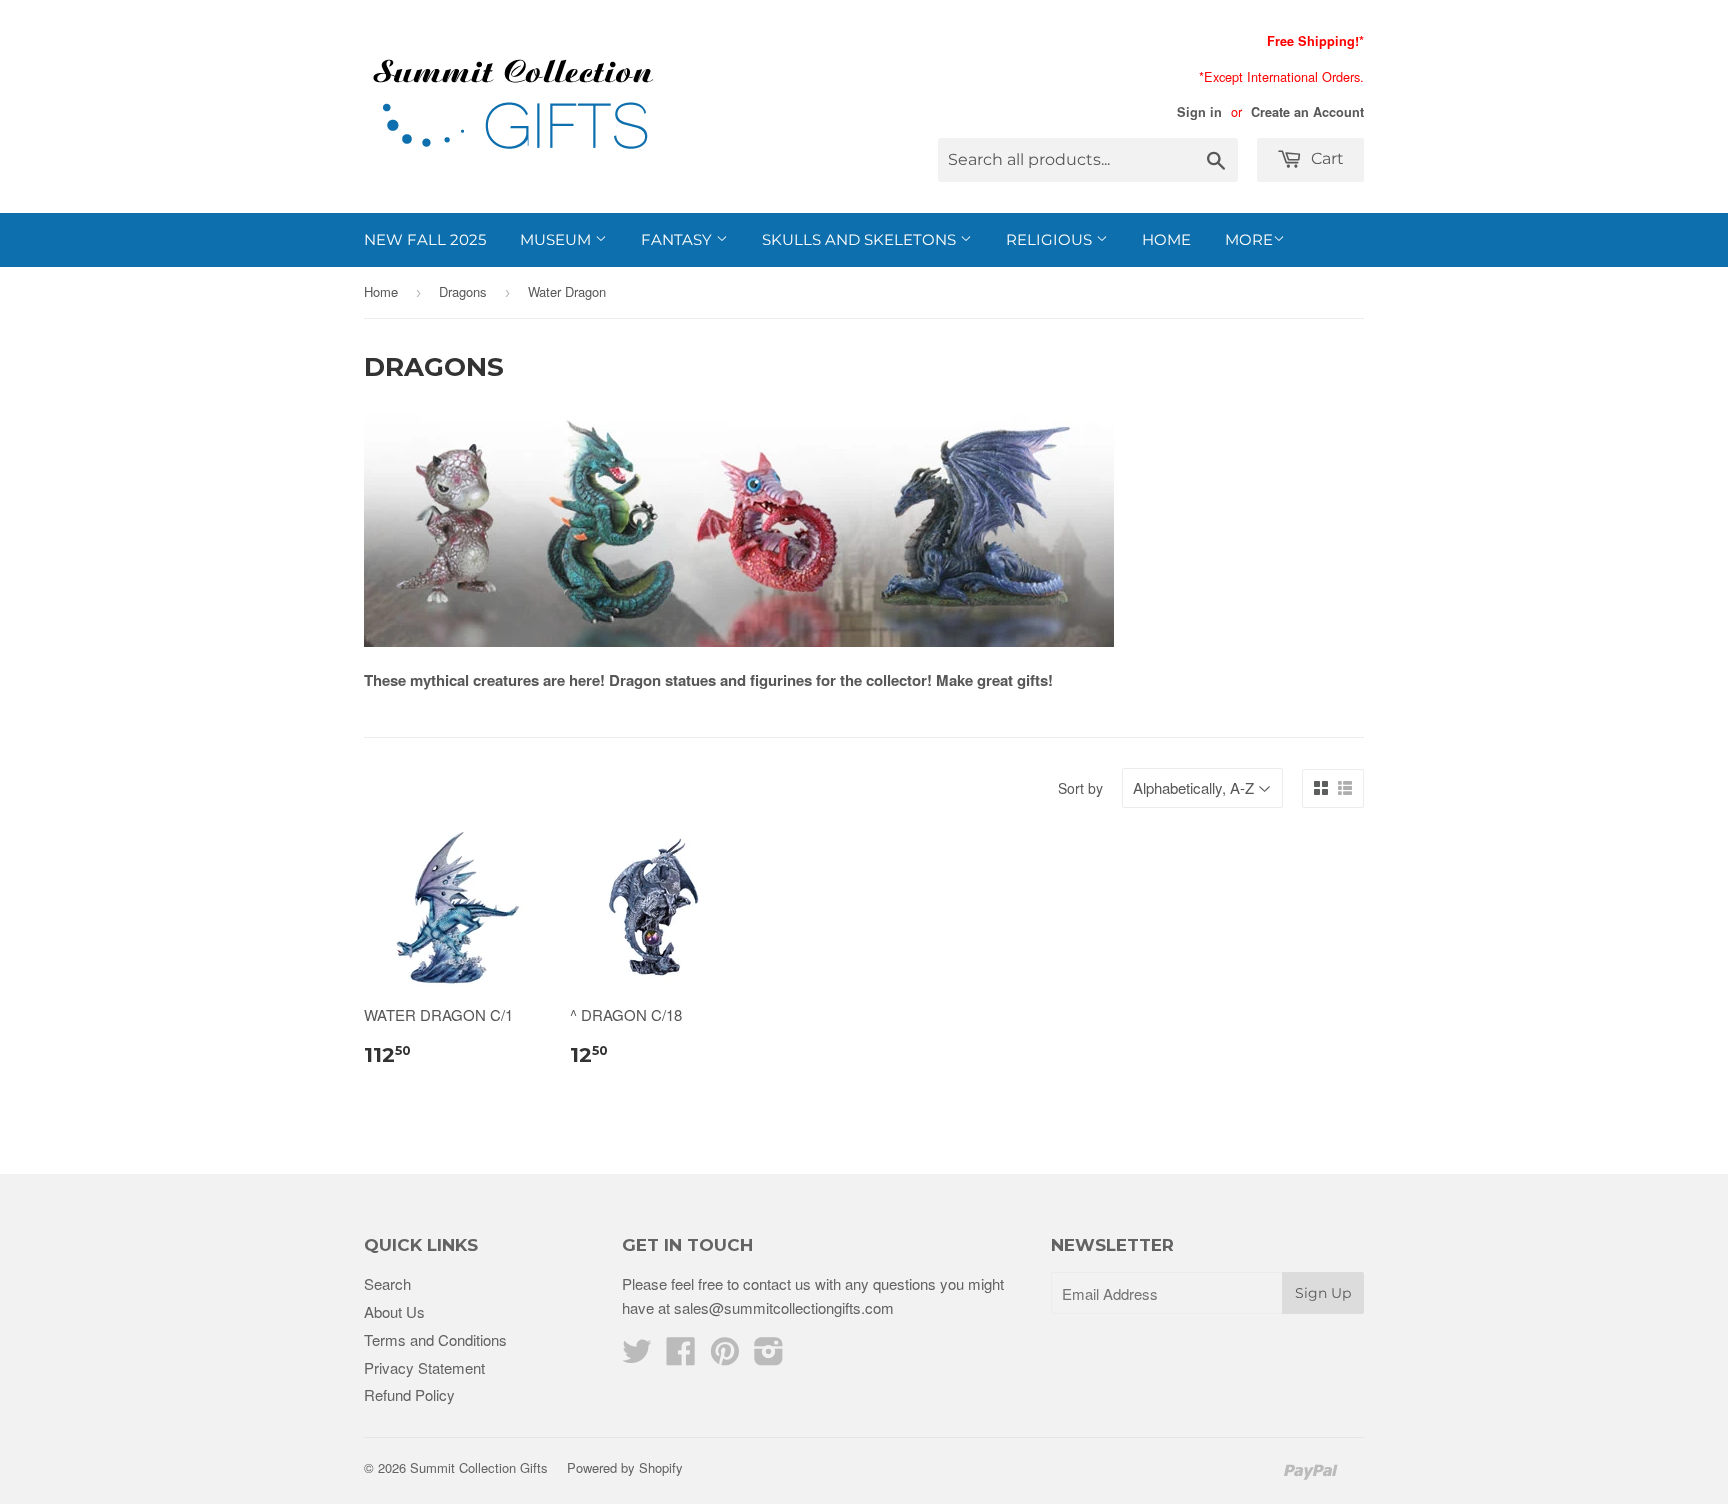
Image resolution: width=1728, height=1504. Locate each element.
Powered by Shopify (625, 1467)
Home (1166, 239)
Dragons (463, 291)
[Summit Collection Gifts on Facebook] (681, 1356)
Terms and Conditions (435, 1339)
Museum (557, 239)
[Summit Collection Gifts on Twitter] (637, 1356)
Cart (1325, 158)
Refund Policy (409, 1394)
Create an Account (1307, 112)
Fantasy (678, 239)
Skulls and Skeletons (861, 239)
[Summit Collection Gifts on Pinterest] (725, 1356)
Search (387, 1283)
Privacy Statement (424, 1367)
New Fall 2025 (425, 239)
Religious (1051, 239)
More (1249, 239)
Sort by (1080, 788)
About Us (394, 1311)
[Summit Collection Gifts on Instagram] (769, 1356)
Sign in (1199, 112)
